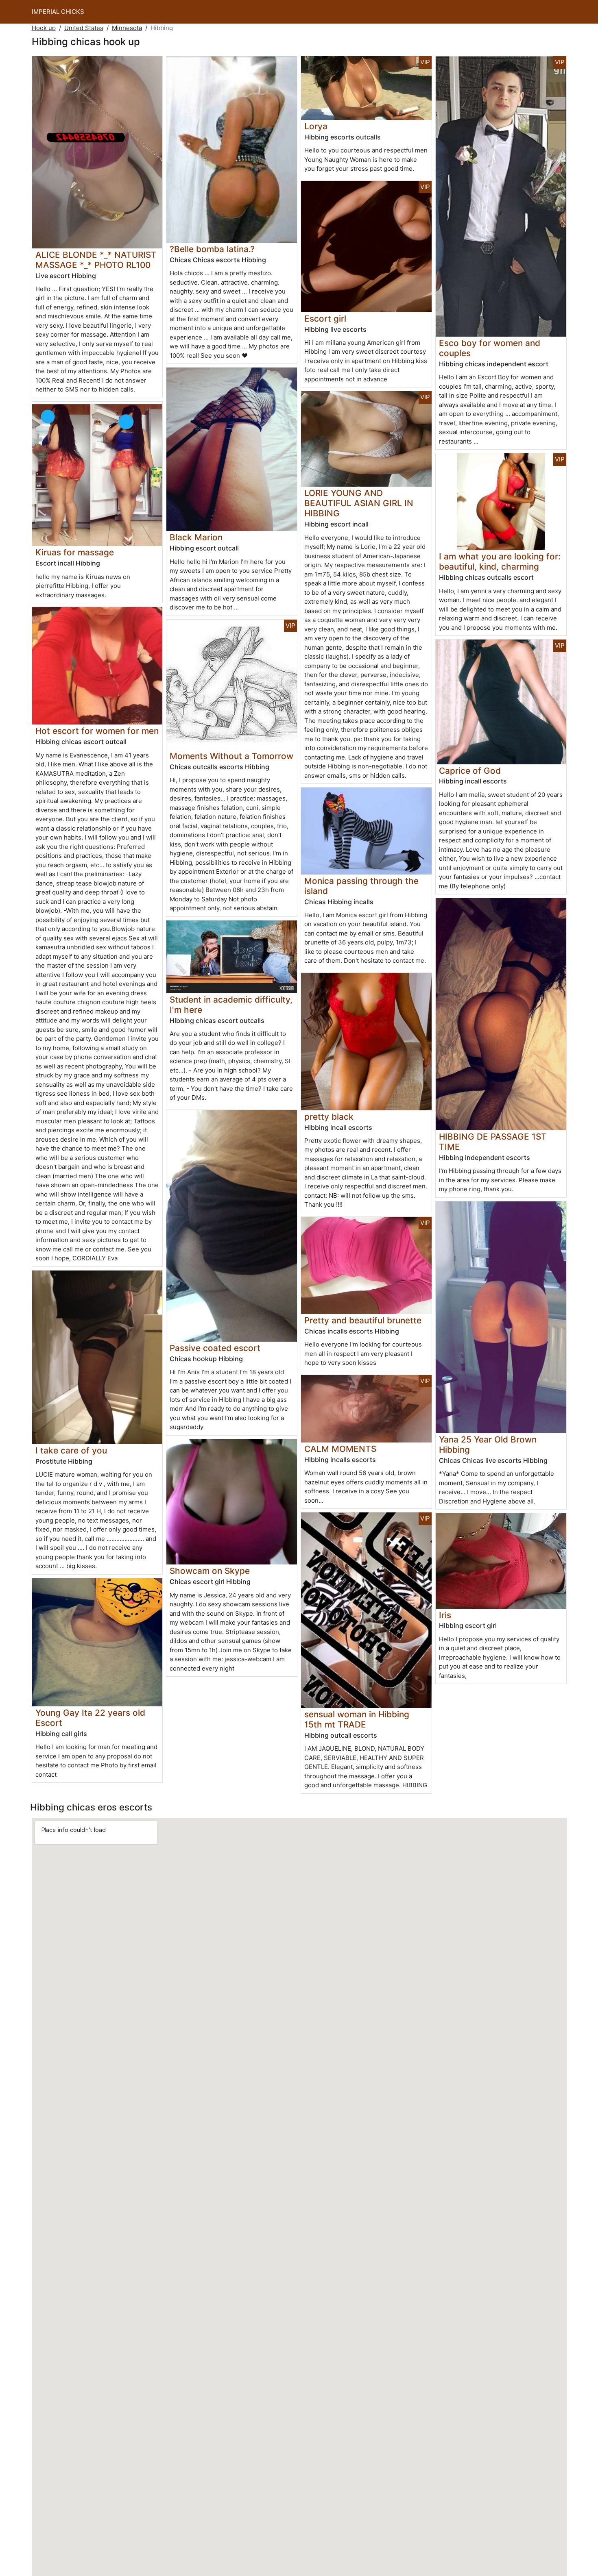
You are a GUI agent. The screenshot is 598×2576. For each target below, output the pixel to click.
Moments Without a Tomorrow (231, 756)
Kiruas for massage (75, 552)
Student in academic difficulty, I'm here (231, 1005)
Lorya (316, 126)
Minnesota (127, 28)
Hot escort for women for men (97, 731)
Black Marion (196, 537)
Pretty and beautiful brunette (363, 1320)
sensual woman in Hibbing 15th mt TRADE (357, 1719)
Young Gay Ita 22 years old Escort (90, 1718)
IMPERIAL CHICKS (58, 12)
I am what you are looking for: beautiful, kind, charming (500, 561)
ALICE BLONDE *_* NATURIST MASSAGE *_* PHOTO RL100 (96, 260)
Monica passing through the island (361, 886)
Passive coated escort (215, 1348)
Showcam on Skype (210, 1571)
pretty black (329, 1117)
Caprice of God (470, 771)
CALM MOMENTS (340, 1449)
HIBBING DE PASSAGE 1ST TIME (493, 1142)
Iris (445, 1615)
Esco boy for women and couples (490, 348)
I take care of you (71, 1450)
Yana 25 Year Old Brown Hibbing (488, 1445)
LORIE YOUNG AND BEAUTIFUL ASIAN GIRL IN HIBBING (359, 503)
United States (84, 28)
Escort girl (325, 319)
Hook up (44, 28)
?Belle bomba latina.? (212, 249)
